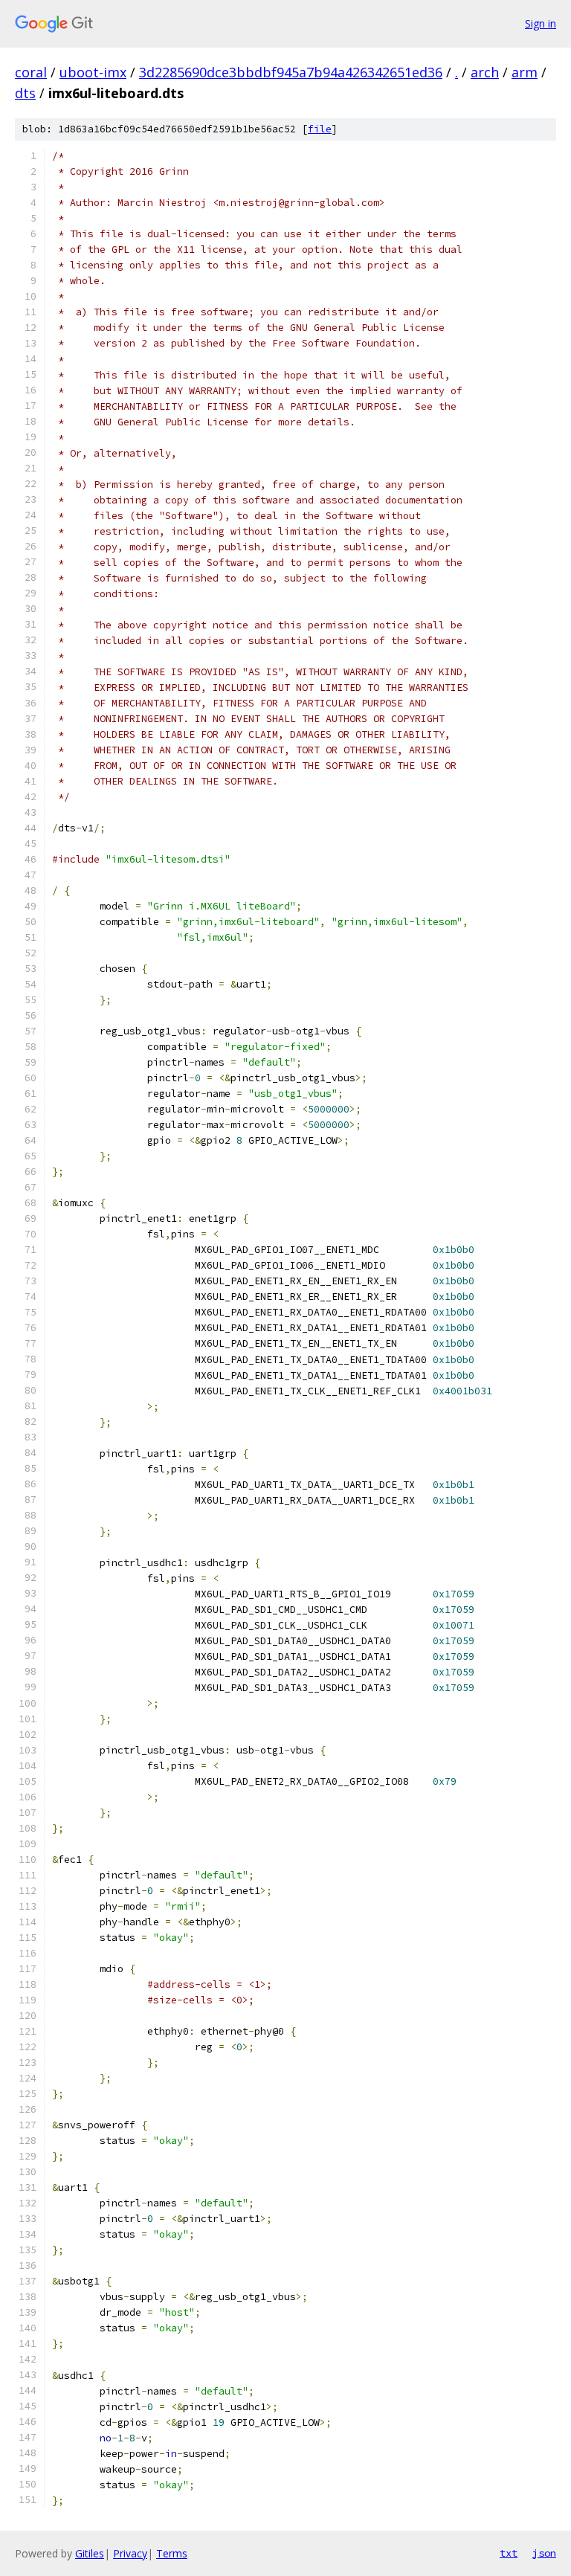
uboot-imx (93, 72)
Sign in (541, 23)
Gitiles (90, 2553)
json (544, 2553)
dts (25, 93)
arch (485, 72)
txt (509, 2553)
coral (31, 72)
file (320, 129)
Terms (172, 2553)
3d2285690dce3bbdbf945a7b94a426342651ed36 (291, 72)
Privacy (130, 2553)
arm (525, 72)
